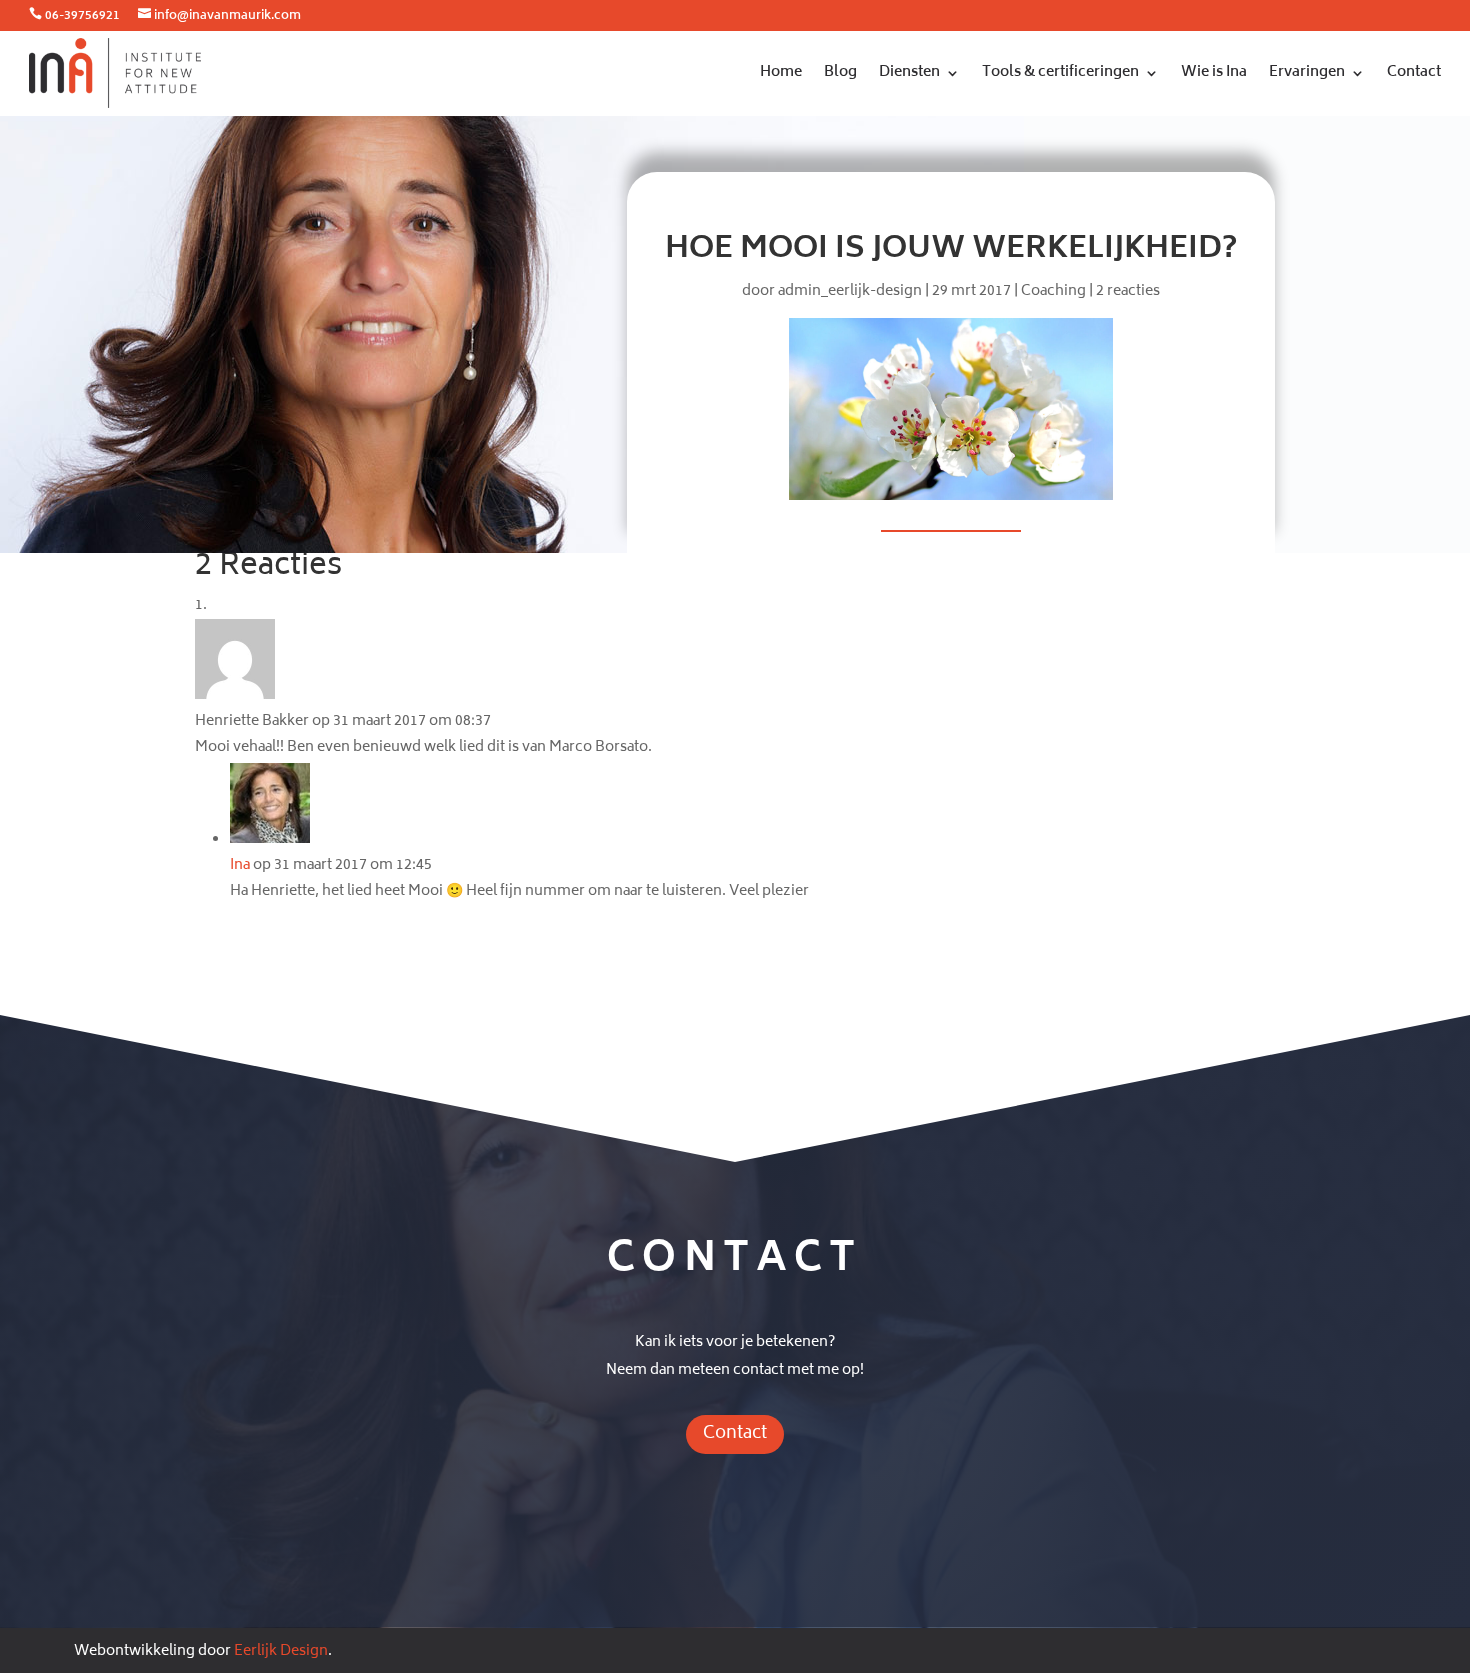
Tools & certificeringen (1060, 72)
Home (781, 72)
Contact (1414, 72)
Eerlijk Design (281, 1651)
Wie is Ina (1214, 72)
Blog (840, 72)
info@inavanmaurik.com (227, 16)
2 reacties (1128, 291)
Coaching (1053, 291)
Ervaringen (1307, 72)
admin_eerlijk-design (850, 291)
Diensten (909, 72)
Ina (240, 865)
